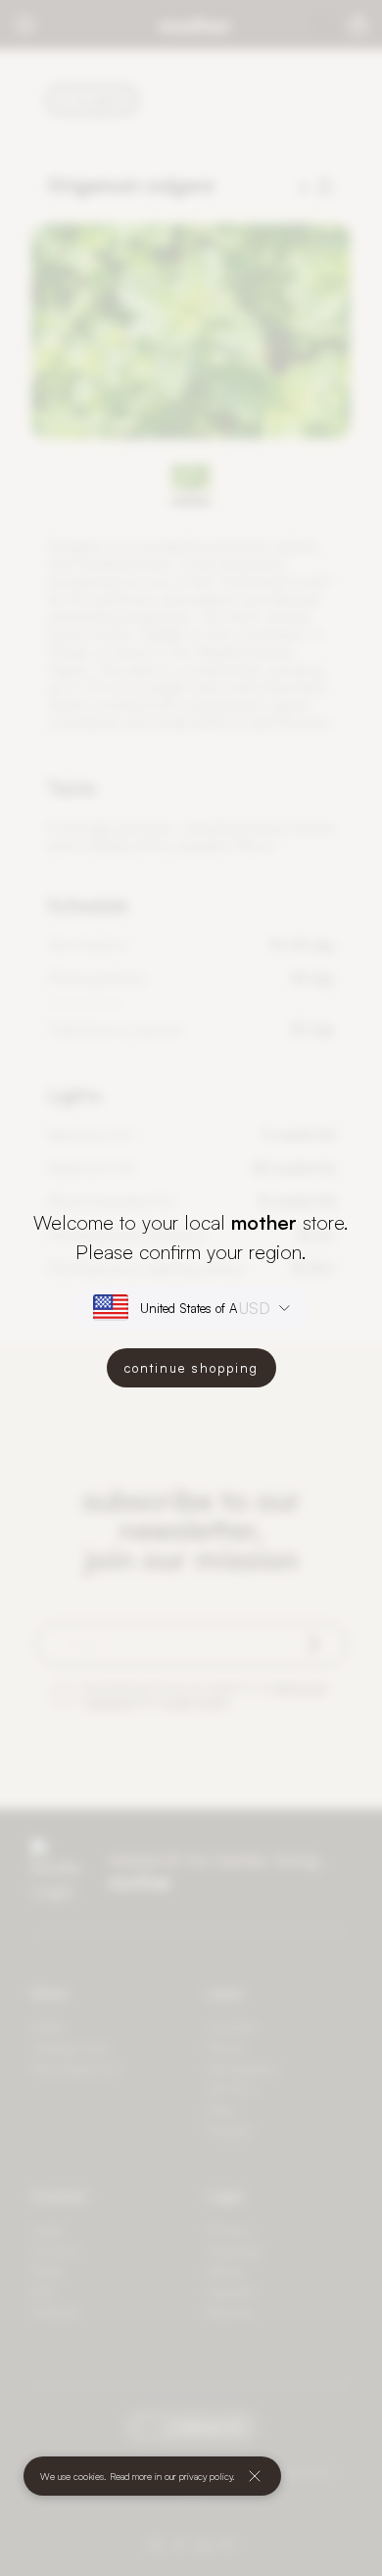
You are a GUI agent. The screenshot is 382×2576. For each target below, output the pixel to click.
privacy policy (206, 2476)
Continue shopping (191, 1368)
